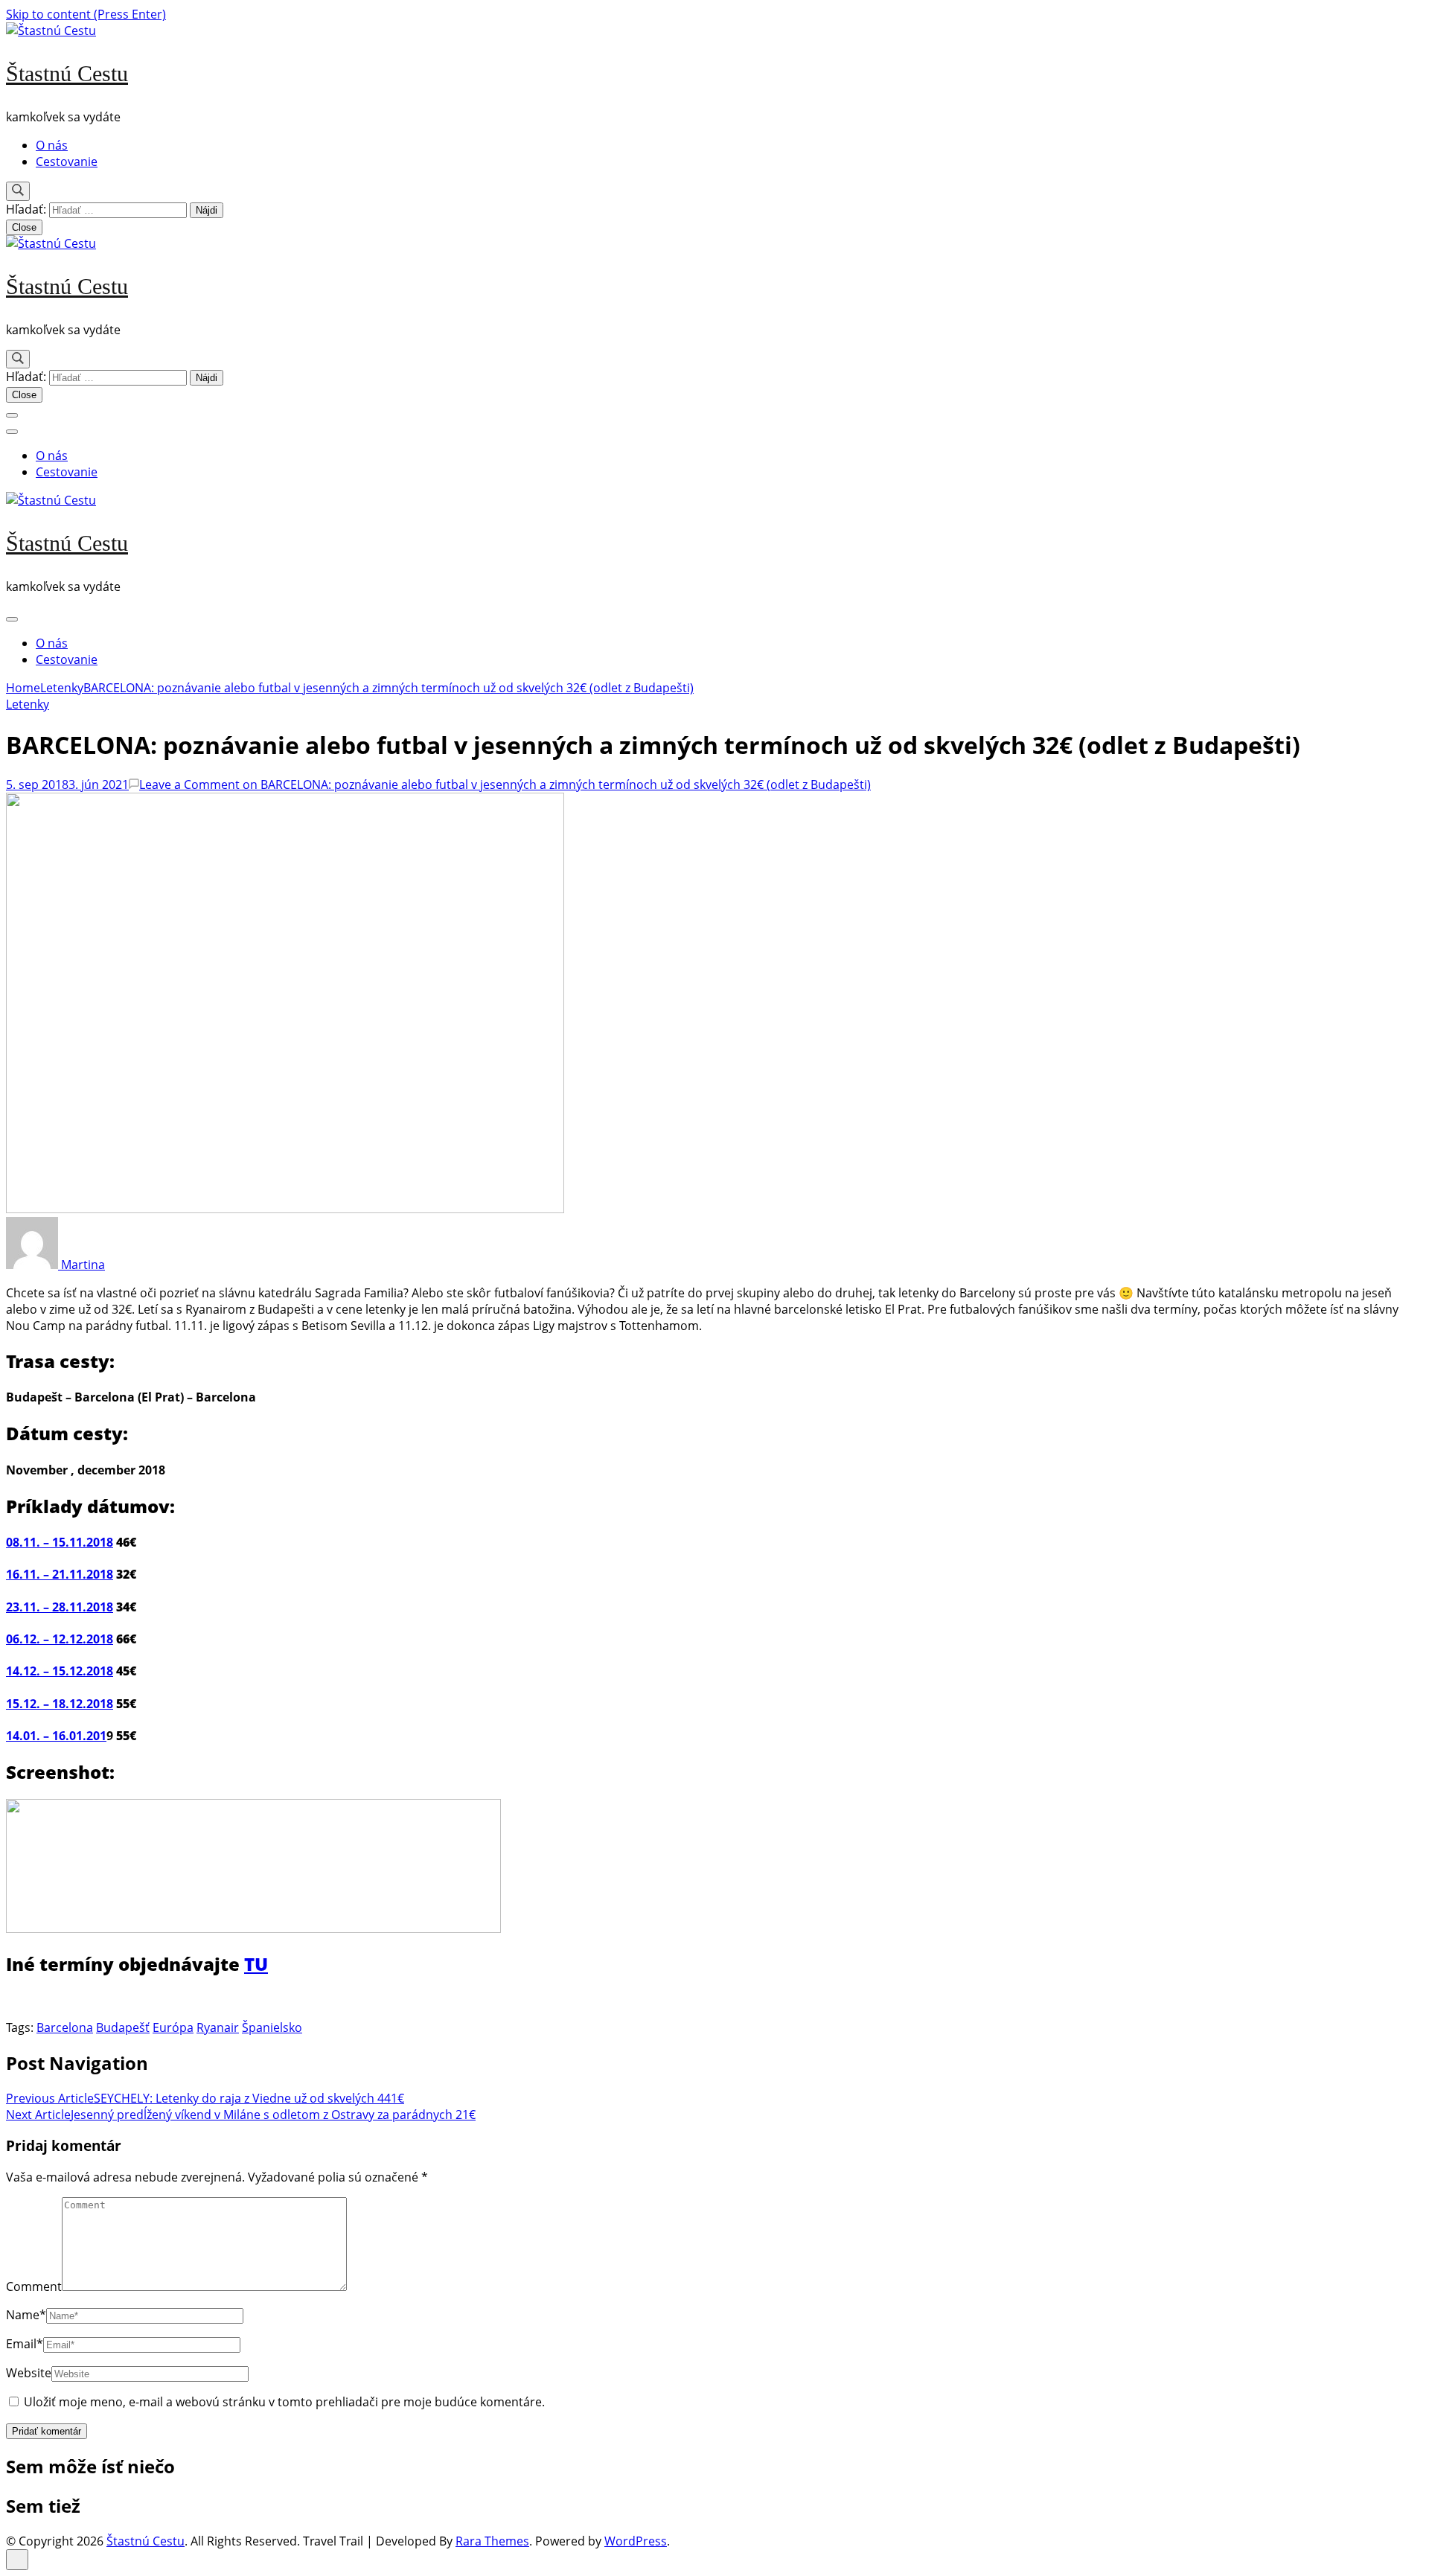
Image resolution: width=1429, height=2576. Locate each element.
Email (25, 2344)
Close (24, 227)
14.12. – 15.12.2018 (60, 1671)
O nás (52, 145)
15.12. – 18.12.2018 (60, 1704)
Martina (81, 1265)
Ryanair (218, 2027)
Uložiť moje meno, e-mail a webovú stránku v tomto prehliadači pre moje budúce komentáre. (284, 2402)
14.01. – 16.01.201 (56, 1736)
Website (29, 2373)
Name (26, 2315)
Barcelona (65, 2027)
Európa (173, 2027)
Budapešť (123, 2027)
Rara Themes (492, 2541)
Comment (34, 2286)
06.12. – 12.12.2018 (60, 1639)
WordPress (636, 2541)
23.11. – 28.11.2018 (60, 1607)
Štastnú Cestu (67, 73)
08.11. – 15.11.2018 (60, 1542)
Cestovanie (67, 162)
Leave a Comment (505, 784)
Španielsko (272, 2027)
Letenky (28, 704)
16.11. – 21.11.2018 (60, 1574)
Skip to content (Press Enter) (86, 14)
